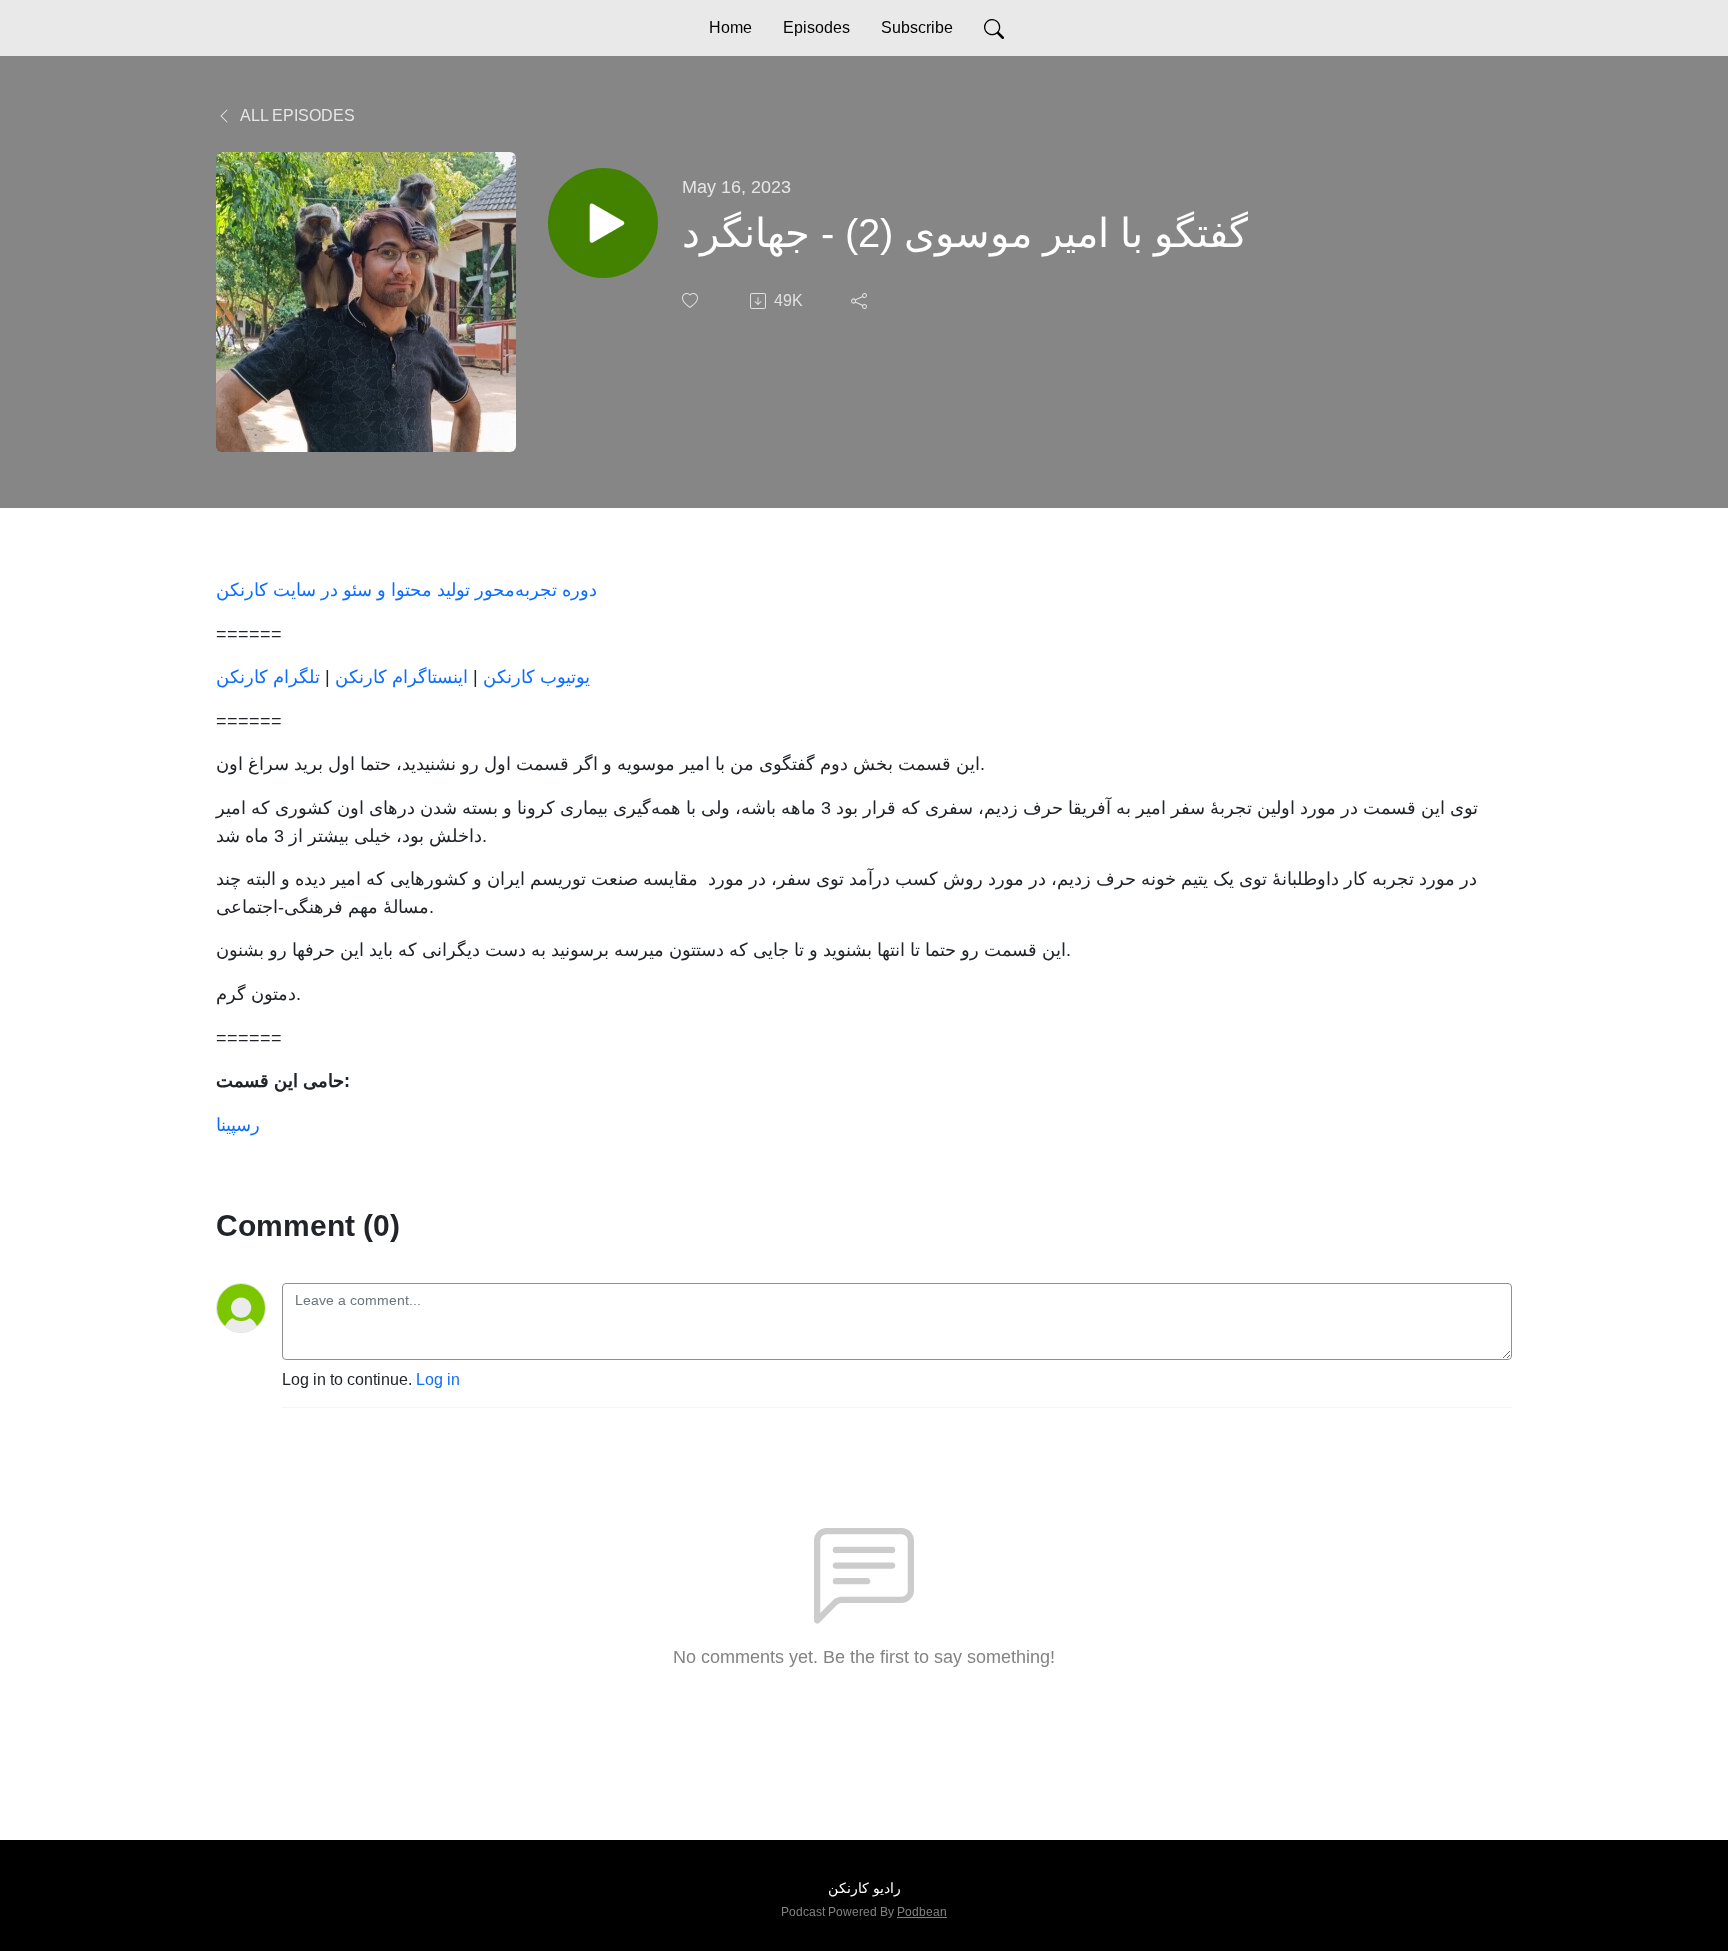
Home (730, 27)
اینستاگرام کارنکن (401, 676)
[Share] (861, 301)
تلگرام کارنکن (268, 676)
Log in (438, 1379)
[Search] (994, 28)
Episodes (816, 27)
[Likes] (692, 300)
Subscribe (917, 27)
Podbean (922, 1912)
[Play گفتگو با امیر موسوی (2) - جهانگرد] (603, 223)
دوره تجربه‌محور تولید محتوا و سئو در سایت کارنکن (406, 589)
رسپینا (238, 1124)
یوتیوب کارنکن (536, 676)
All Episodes (296, 115)
